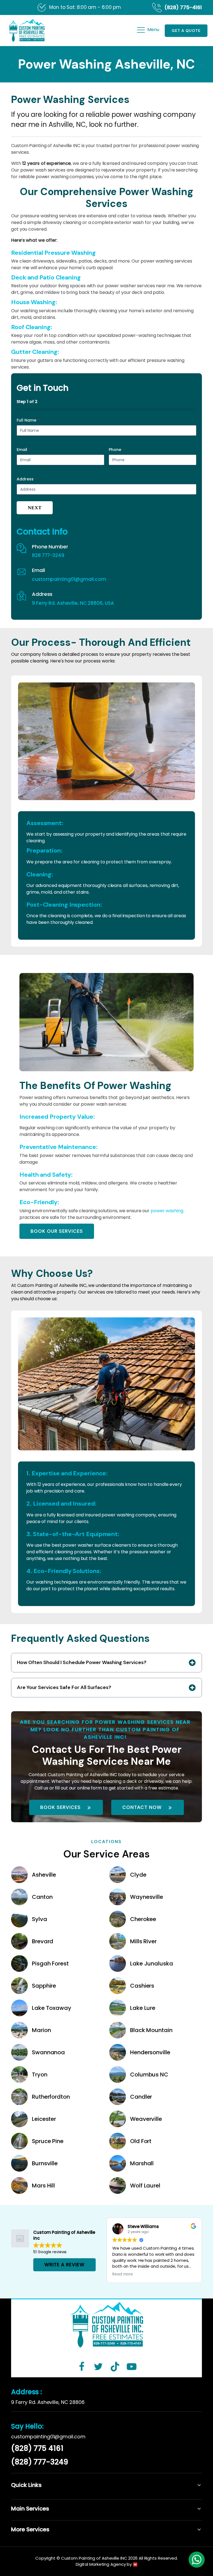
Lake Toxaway (52, 2008)
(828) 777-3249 (40, 2462)
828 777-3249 (48, 555)
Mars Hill (43, 2186)
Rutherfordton (51, 2097)
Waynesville (147, 1897)
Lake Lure (143, 2008)
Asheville (44, 1875)
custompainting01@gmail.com (69, 579)
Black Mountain (151, 2030)
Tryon (40, 2075)
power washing (167, 1211)
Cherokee (143, 1919)
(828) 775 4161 (37, 2448)
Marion (41, 2030)
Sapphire (44, 1986)
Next (35, 508)
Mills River (143, 1941)
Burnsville (45, 2163)
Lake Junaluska (152, 1963)
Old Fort (141, 2141)
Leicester (44, 2119)
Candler (141, 2097)
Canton (42, 1897)
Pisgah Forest (50, 1963)
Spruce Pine (48, 2141)
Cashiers (142, 1986)
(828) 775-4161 (183, 7)
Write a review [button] (64, 2265)
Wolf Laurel (145, 2186)
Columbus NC (149, 2075)
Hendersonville (150, 2052)
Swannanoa (48, 2052)
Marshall (142, 2163)
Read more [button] (123, 2274)
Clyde (138, 1875)
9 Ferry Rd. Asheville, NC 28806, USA (73, 603)
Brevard (43, 1941)
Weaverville (146, 2119)
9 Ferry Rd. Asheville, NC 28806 (48, 2402)
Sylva (40, 1919)
